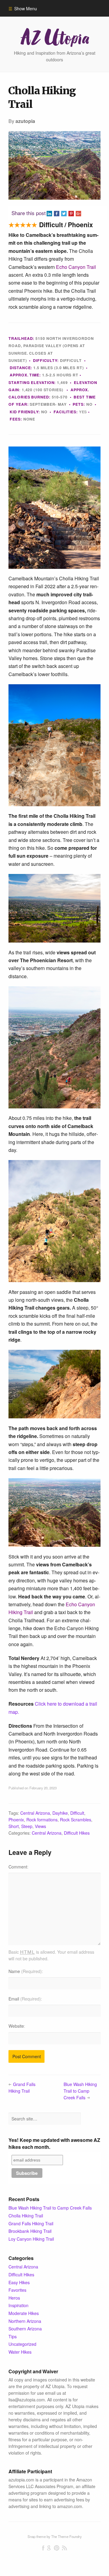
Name (25, 1971)
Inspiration (18, 2305)
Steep (27, 1826)
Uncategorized (22, 2344)
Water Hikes (20, 2352)
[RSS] (64, 2548)
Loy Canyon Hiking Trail (31, 2239)
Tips (13, 2336)
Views (40, 1826)
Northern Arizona (25, 2321)
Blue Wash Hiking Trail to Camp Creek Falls (80, 2091)
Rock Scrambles (76, 1820)
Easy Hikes (19, 2282)
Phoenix (16, 1820)
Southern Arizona (25, 2329)
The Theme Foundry (66, 2536)
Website (16, 2026)
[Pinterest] (56, 2548)
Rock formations (42, 1820)
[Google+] (49, 2548)
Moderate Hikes (24, 2313)
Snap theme (37, 2536)
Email (25, 1999)
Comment (18, 1867)
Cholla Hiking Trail (26, 2216)
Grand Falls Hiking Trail (22, 2088)
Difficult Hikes (77, 1833)
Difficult (77, 1813)
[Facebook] (43, 2548)
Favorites (17, 2290)
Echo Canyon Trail (76, 267)
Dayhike (60, 1813)
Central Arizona (35, 1813)
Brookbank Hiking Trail (30, 2231)
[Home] (54, 37)
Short (14, 1826)
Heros (14, 2298)
